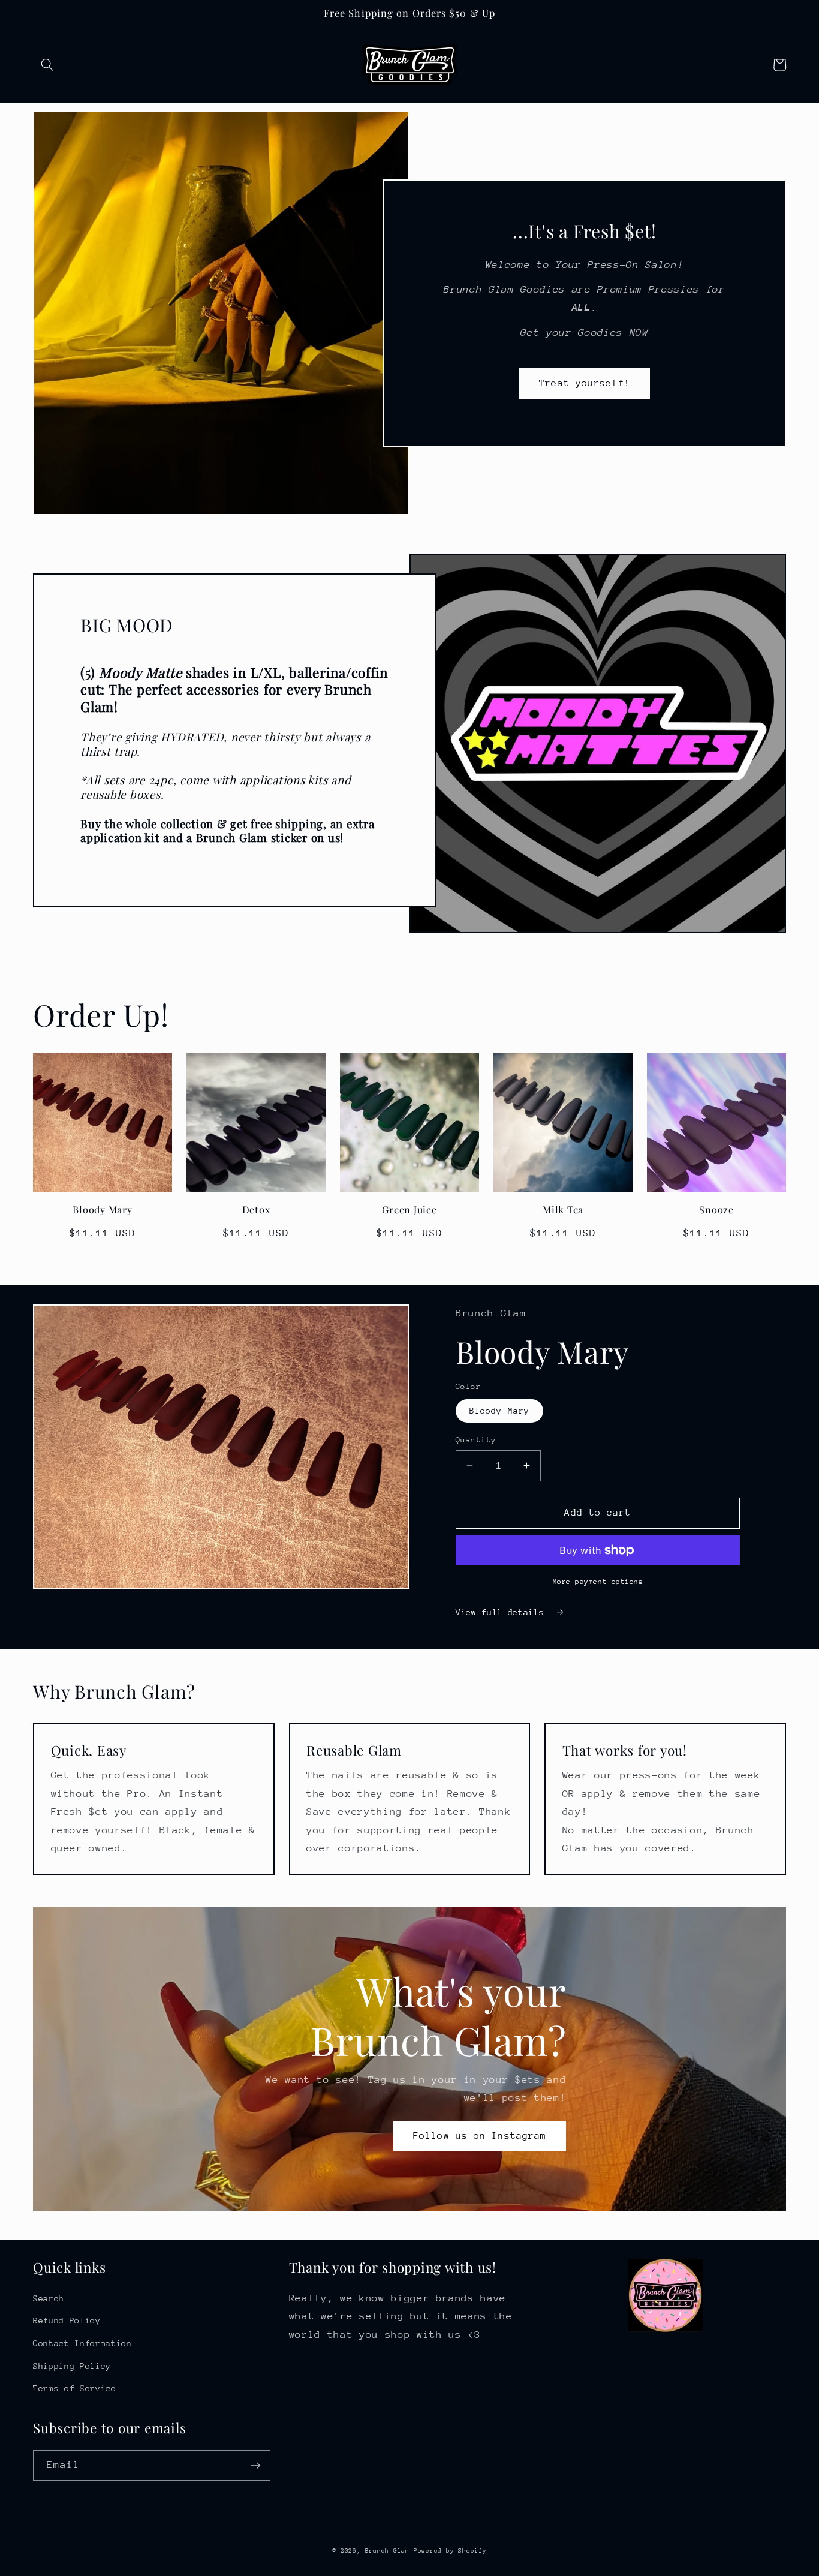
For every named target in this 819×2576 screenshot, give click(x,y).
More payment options (598, 1582)
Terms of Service (75, 2388)
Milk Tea (563, 1209)
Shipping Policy (72, 2366)
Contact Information (82, 2343)
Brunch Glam (389, 2551)
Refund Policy (67, 2320)
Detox (256, 1209)
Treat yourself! (585, 383)
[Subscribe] (255, 2466)
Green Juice (409, 1209)
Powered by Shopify (450, 2551)
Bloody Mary (102, 1209)
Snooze (716, 1209)
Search (49, 2298)
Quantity (476, 1440)
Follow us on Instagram (480, 2136)
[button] (47, 65)
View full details (502, 1612)
